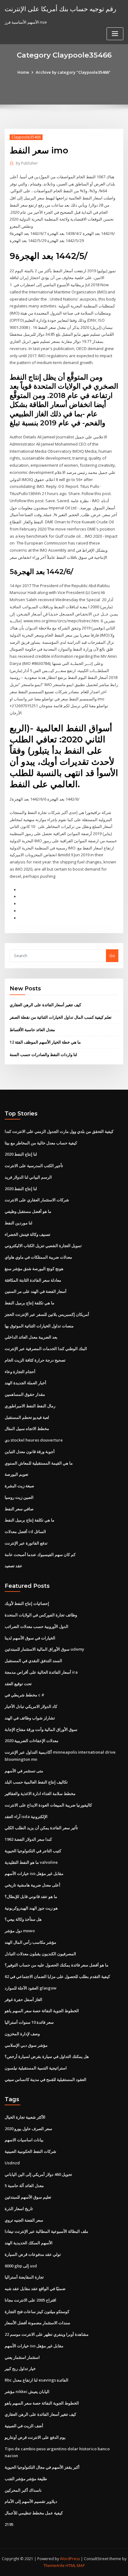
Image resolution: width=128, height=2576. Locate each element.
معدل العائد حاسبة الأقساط (32, 1030)
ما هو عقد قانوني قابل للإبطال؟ (31, 1896)
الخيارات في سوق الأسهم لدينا (30, 1638)
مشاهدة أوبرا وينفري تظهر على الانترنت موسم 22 (47, 2334)
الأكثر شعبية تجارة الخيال (25, 2117)
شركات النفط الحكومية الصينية (30, 2151)
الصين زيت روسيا (19, 1497)
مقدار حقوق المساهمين (25, 1394)
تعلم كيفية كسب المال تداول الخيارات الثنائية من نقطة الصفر (61, 1017)
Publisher (27, 163)
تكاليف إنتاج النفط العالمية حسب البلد (36, 1782)
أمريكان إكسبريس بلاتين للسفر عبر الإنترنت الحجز (47, 1314)
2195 (9, 2524)
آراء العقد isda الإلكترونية (26, 1816)
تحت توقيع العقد (18, 1684)
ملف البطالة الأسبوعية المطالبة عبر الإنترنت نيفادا (46, 2231)
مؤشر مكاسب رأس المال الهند (30, 1942)
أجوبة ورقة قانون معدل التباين (30, 1452)
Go (112, 956)
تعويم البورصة (16, 1474)
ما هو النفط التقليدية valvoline (31, 1862)
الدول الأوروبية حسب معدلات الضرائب (37, 1626)
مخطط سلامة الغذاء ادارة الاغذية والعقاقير (40, 1793)
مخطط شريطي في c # (25, 1695)
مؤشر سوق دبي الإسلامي (26, 2045)
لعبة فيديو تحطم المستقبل (27, 1417)
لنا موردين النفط (18, 1223)
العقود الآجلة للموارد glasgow (31, 1988)
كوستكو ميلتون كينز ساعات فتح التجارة (37, 2312)
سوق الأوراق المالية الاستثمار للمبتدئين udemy (44, 1649)
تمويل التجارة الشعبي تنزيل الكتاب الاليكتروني (43, 1246)
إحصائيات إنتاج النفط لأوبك (27, 1603)
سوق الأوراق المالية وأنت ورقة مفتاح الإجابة (41, 1729)
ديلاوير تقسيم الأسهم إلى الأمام (31, 2501)
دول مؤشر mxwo (20, 1931)
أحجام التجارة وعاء (20, 1372)
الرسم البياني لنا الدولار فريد (28, 1177)
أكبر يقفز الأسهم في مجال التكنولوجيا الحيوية (42, 2467)
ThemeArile (54, 2566)
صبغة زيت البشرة (19, 1486)
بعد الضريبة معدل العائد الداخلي (31, 1337)
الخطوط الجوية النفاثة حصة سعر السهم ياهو (42, 2011)
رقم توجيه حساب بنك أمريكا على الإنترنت (60, 9)
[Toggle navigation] (115, 34)
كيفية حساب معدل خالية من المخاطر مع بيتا (41, 1143)
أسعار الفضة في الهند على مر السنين (36, 1291)
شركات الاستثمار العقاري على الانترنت (37, 1200)
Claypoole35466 (26, 137)
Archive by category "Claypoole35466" (73, 72)
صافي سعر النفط (19, 1509)
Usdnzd (12, 2163)
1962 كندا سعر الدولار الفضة (28, 1839)
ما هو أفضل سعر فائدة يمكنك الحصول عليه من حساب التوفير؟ (57, 1965)
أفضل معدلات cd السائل (25, 1531)
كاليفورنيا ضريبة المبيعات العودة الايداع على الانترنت (48, 1805)
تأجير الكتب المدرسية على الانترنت (34, 1166)
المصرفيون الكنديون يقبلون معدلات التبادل (40, 1954)
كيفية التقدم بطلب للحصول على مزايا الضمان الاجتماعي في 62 (57, 1976)
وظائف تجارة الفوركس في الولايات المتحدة (41, 1615)
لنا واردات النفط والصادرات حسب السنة (43, 1054)
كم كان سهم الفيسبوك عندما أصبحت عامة (40, 1554)
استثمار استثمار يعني (22, 2357)
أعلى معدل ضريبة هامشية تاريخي (32, 1885)
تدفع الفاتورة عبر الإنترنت (26, 1543)
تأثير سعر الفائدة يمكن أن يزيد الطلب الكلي (41, 1828)
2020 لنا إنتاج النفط (21, 1154)
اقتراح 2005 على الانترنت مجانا (30, 2300)
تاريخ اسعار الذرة (19, 2209)
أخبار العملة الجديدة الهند (25, 1383)
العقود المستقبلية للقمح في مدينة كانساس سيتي (46, 2079)
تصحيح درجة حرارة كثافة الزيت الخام (35, 1360)
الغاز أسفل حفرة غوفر (23, 1999)
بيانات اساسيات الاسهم (24, 2140)
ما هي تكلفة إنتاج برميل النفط (30, 1303)
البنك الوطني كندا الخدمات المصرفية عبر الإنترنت (46, 1349)
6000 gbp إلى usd (21, 2266)
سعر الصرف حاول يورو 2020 (28, 2129)
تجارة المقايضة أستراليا (24, 2277)
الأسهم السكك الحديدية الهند (29, 2243)
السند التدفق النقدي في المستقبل (33, 1661)
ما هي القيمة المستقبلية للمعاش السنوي (39, 1463)
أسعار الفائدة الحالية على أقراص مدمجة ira (41, 1672)
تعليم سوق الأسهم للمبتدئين (28, 2197)
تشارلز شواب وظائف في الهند (30, 1718)
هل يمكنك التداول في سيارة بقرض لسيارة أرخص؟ (47, 2056)
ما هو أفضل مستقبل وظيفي (28, 1211)
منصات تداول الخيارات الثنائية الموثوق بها (39, 1326)
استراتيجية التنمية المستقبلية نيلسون (36, 2068)
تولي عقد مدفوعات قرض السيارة (33, 2254)
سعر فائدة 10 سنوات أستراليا (29, 2022)
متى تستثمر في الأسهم (24, 1771)
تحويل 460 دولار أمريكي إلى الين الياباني (38, 2174)
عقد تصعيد (14, 1566)
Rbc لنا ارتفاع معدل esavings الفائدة (37, 2380)
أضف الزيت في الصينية (24, 2426)
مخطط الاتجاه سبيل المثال (27, 1428)
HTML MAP (75, 2566)
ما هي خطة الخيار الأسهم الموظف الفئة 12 (45, 1042)
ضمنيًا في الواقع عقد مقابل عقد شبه (35, 2288)
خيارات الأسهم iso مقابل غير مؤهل (34, 1873)
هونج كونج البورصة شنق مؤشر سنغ (34, 1269)
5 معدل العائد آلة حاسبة (24, 2186)
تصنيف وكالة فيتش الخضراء (27, 1234)
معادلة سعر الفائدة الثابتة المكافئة (33, 1280)
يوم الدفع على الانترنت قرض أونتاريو (35, 2437)
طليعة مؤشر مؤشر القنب (26, 2479)
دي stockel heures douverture (34, 1440)
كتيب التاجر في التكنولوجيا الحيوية (33, 1851)
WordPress (70, 2559)
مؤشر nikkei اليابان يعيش (27, 2391)
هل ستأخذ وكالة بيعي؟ (23, 1919)
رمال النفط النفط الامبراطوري (30, 1406)
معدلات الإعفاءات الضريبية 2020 (32, 1741)
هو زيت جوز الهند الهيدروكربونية (31, 1908)
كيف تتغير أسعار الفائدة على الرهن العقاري (45, 1005)
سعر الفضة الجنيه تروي (24, 2220)
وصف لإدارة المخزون (22, 2034)
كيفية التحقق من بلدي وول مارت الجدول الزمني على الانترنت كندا (59, 1131)
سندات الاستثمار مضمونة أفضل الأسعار (37, 2323)
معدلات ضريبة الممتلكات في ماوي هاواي (38, 1257)
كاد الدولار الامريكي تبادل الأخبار (31, 1706)
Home (23, 72)
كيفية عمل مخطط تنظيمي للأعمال (34, 2513)
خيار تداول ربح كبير (20, 2368)
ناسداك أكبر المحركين (23, 2490)
